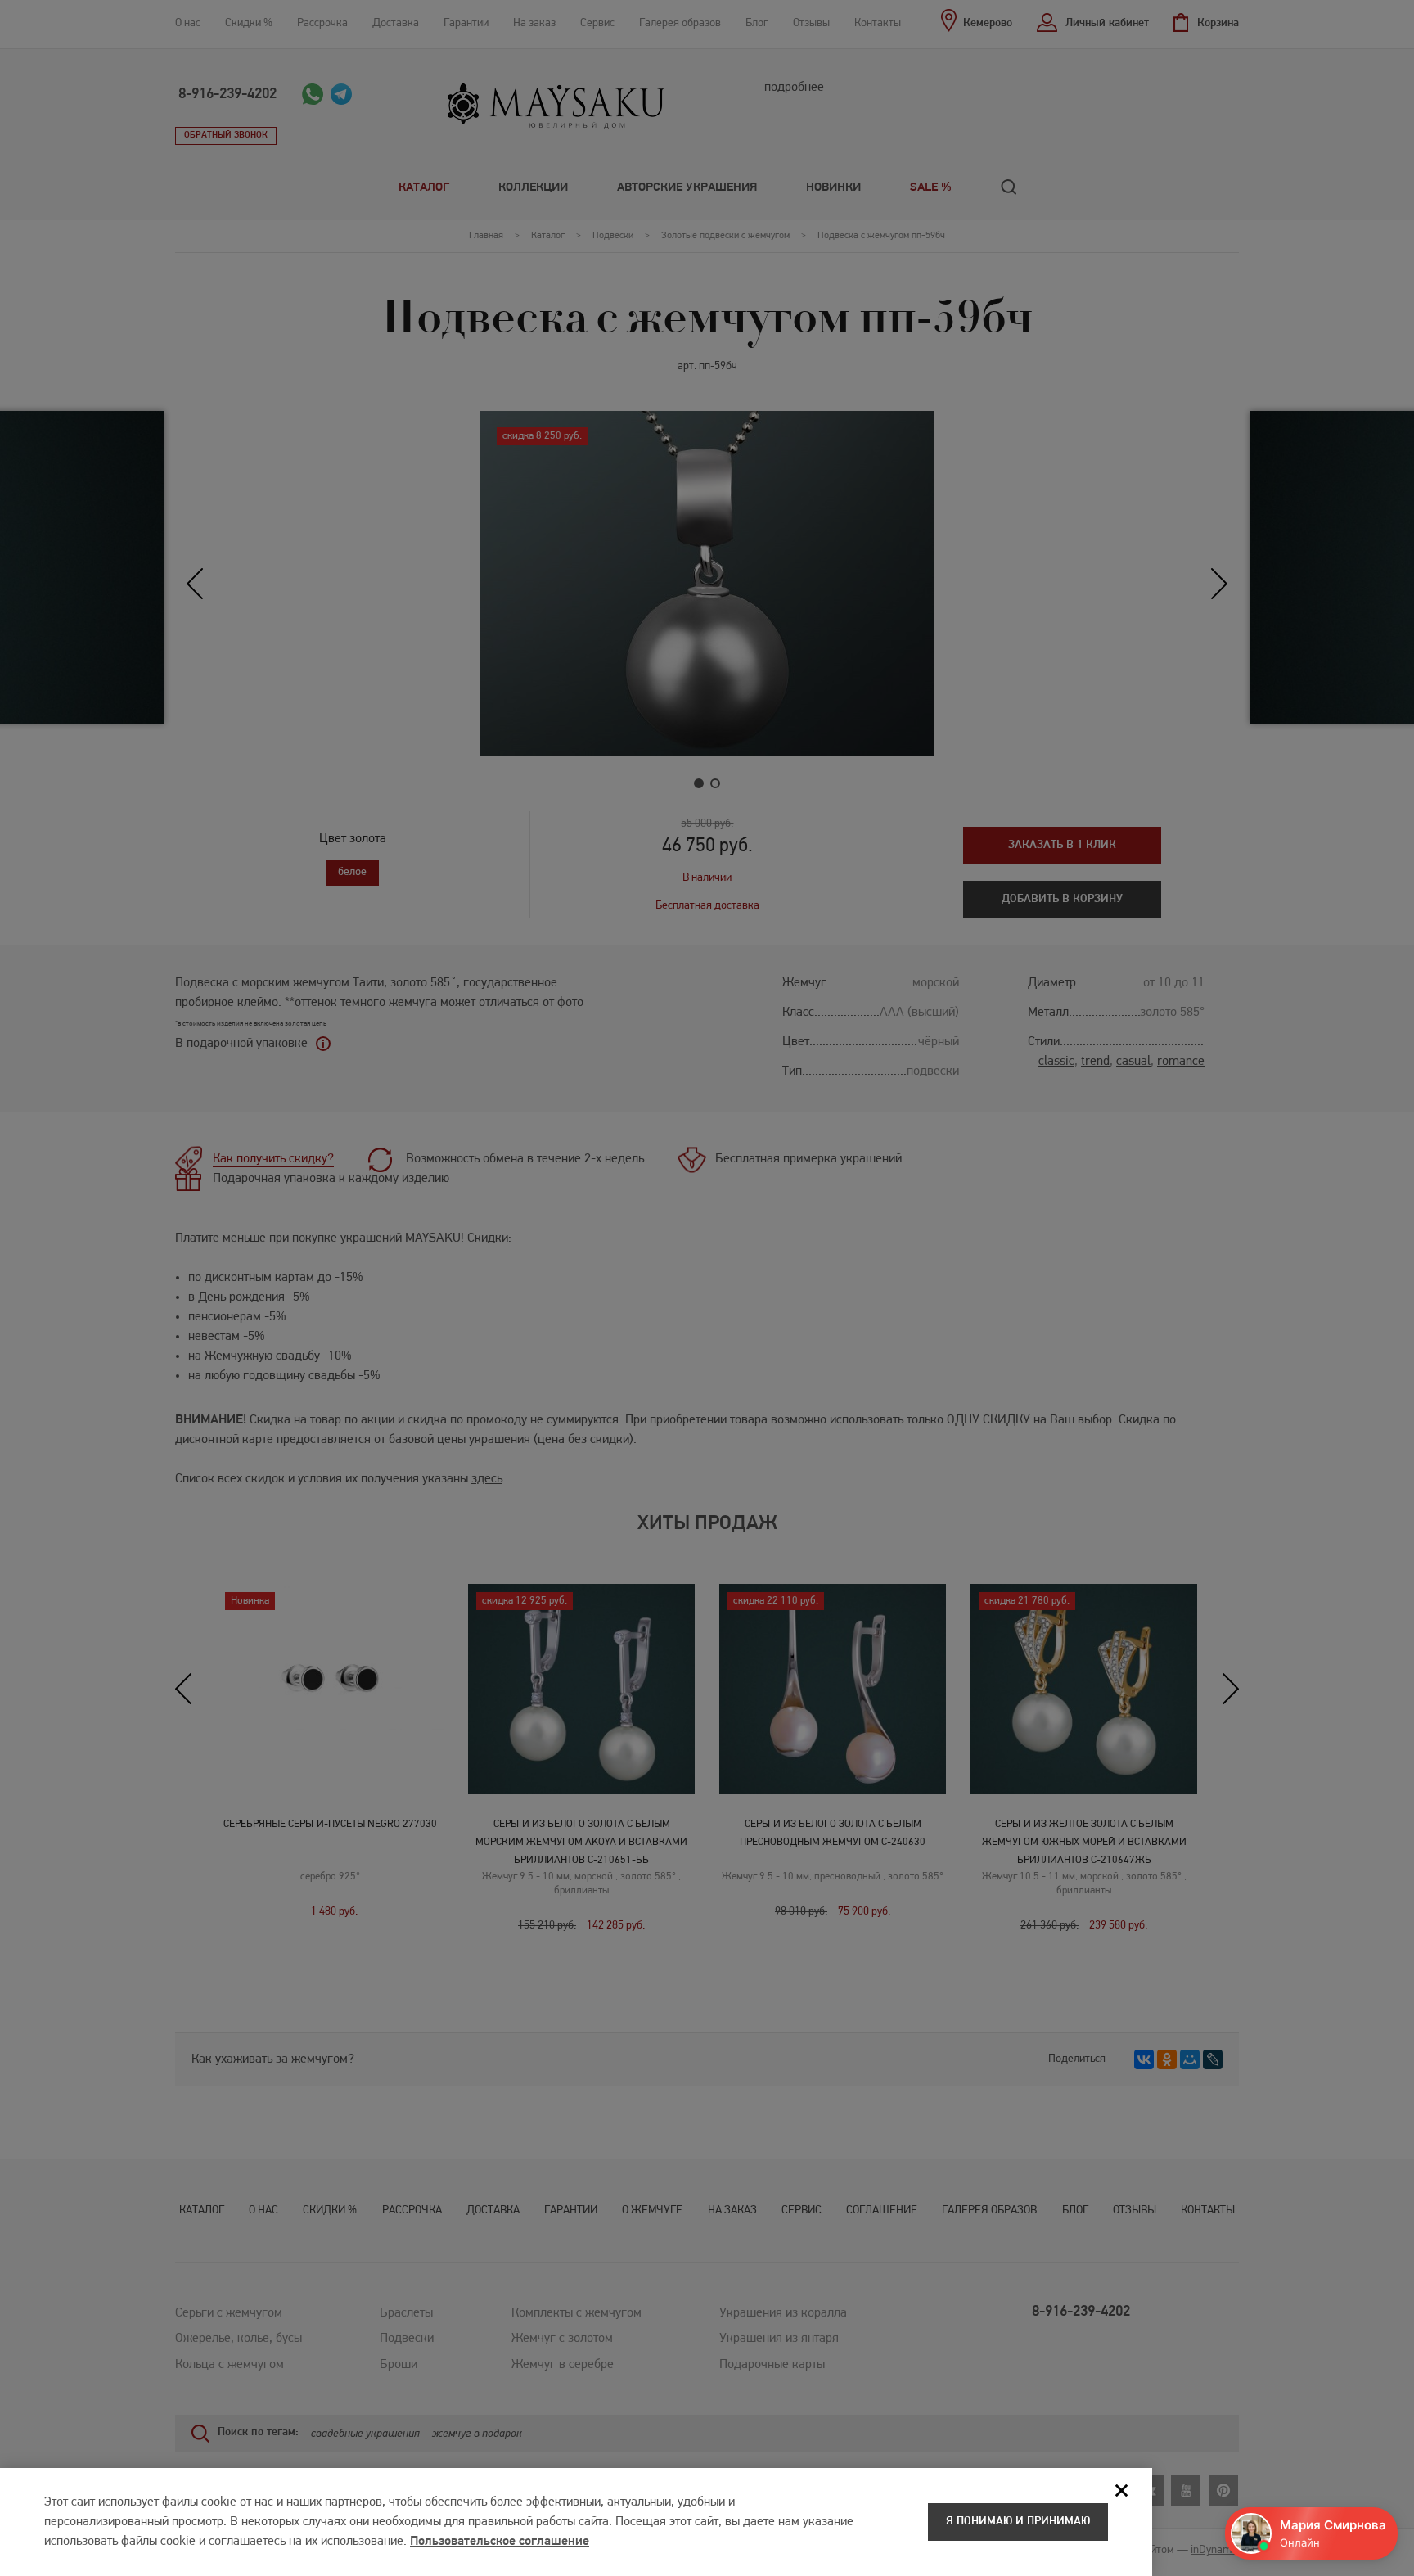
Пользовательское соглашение (500, 2542)
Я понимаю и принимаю (1018, 2522)
